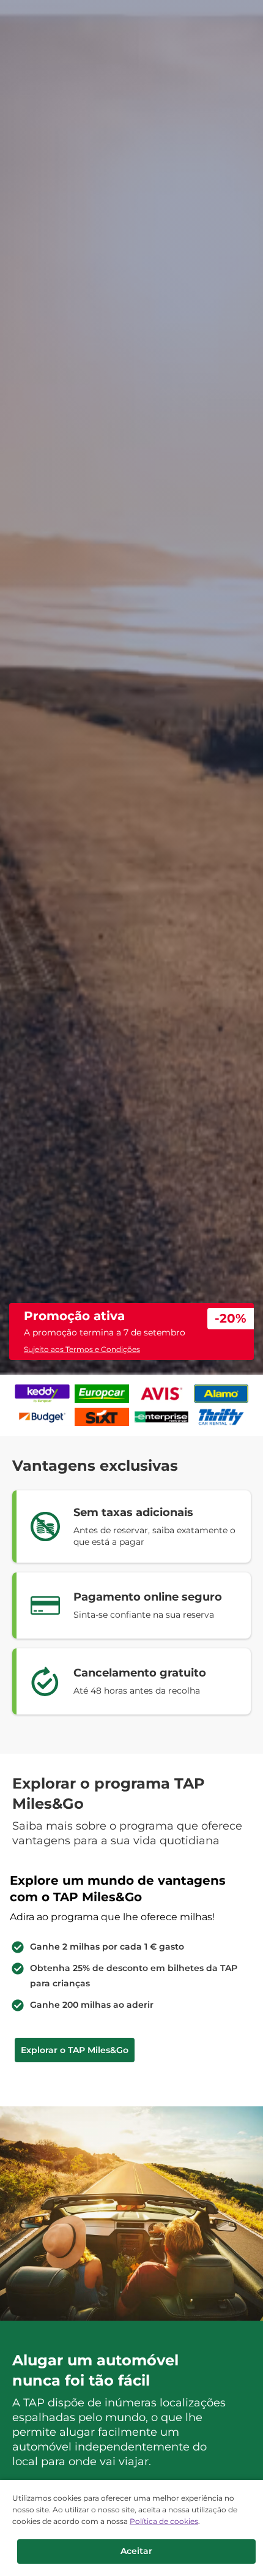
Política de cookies (164, 2521)
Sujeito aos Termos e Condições (82, 1349)
